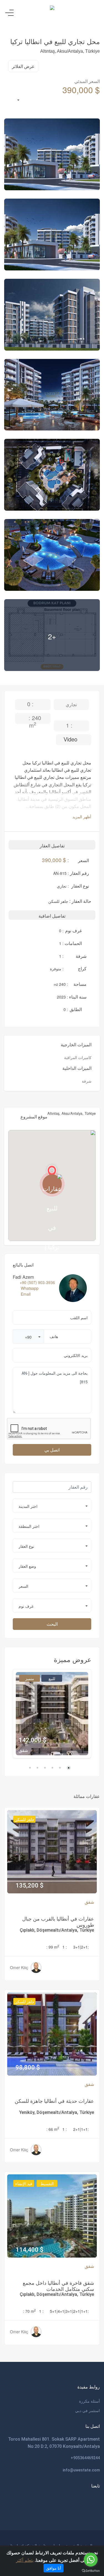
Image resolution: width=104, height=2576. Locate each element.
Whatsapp (30, 1288)
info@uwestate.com (81, 2470)
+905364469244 (85, 2458)
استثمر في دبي (87, 2410)
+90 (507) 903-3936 (37, 1282)
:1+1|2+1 (81, 2129)
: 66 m (53, 2129)
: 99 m (53, 1947)
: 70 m (29, 2311)
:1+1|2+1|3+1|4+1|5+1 (69, 2311)
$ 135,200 (30, 1885)
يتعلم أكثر (25, 2560)
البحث (52, 1624)
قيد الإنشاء (24, 2184)
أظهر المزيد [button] (81, 817)
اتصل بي (52, 1450)
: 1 (65, 1947)
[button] (28, 1336)
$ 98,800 (28, 2067)
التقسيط (47, 2184)
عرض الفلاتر (23, 66)
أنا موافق (54, 2568)
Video (71, 739)
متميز (30, 1678)
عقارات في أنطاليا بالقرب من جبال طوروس (58, 1921)
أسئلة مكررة (89, 2401)
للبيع (52, 1678)
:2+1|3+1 (81, 1947)
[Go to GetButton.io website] (91, 2570)
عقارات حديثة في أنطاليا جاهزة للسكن (54, 2101)
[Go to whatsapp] (91, 2560)
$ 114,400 (30, 2250)
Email (26, 1294)
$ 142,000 (33, 1740)
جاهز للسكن (24, 1819)
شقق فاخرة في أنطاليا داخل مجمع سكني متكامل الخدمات (58, 2286)
